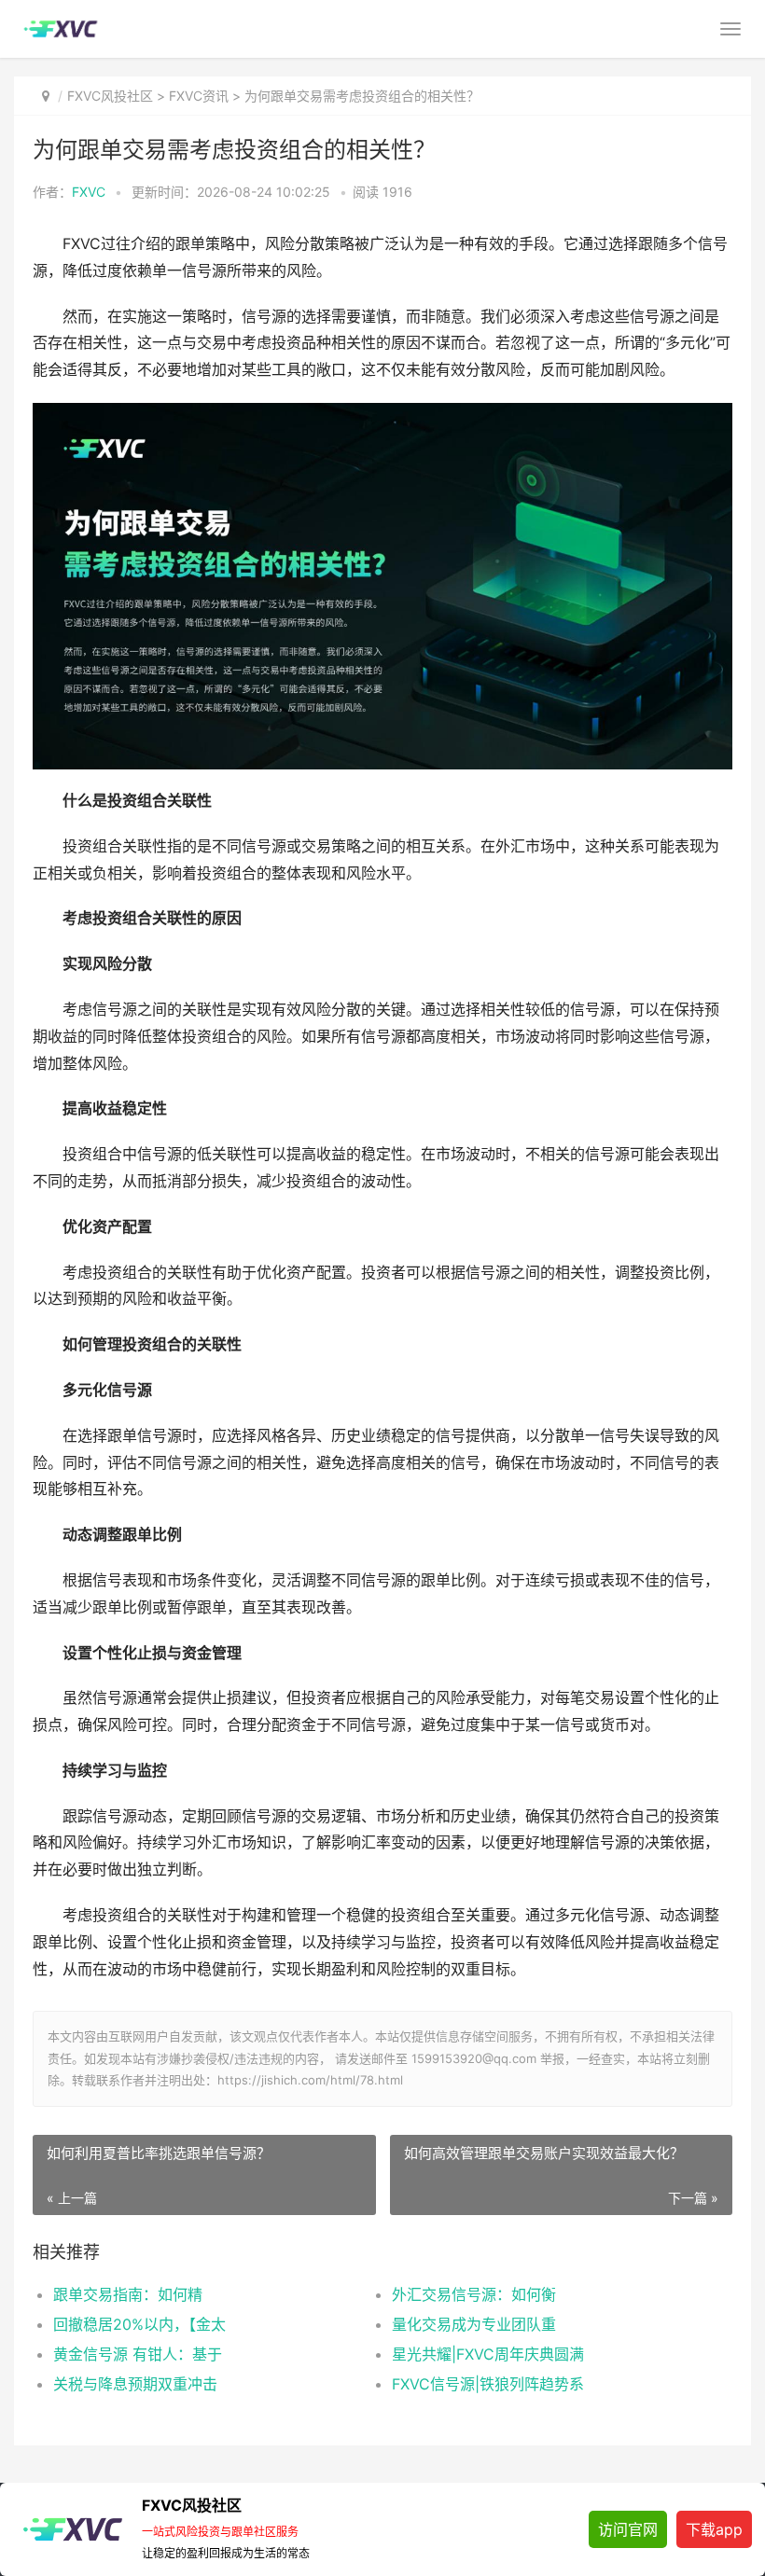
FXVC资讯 (199, 96)
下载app (714, 2529)
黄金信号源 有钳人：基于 (138, 2354)
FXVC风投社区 (110, 96)
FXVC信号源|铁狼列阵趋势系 (488, 2384)
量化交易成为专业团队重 (474, 2324)
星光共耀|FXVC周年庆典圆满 (488, 2354)
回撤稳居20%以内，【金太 (139, 2324)
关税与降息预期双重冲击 (135, 2384)
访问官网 (628, 2529)
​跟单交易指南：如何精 (128, 2294)
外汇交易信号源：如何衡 (474, 2294)
